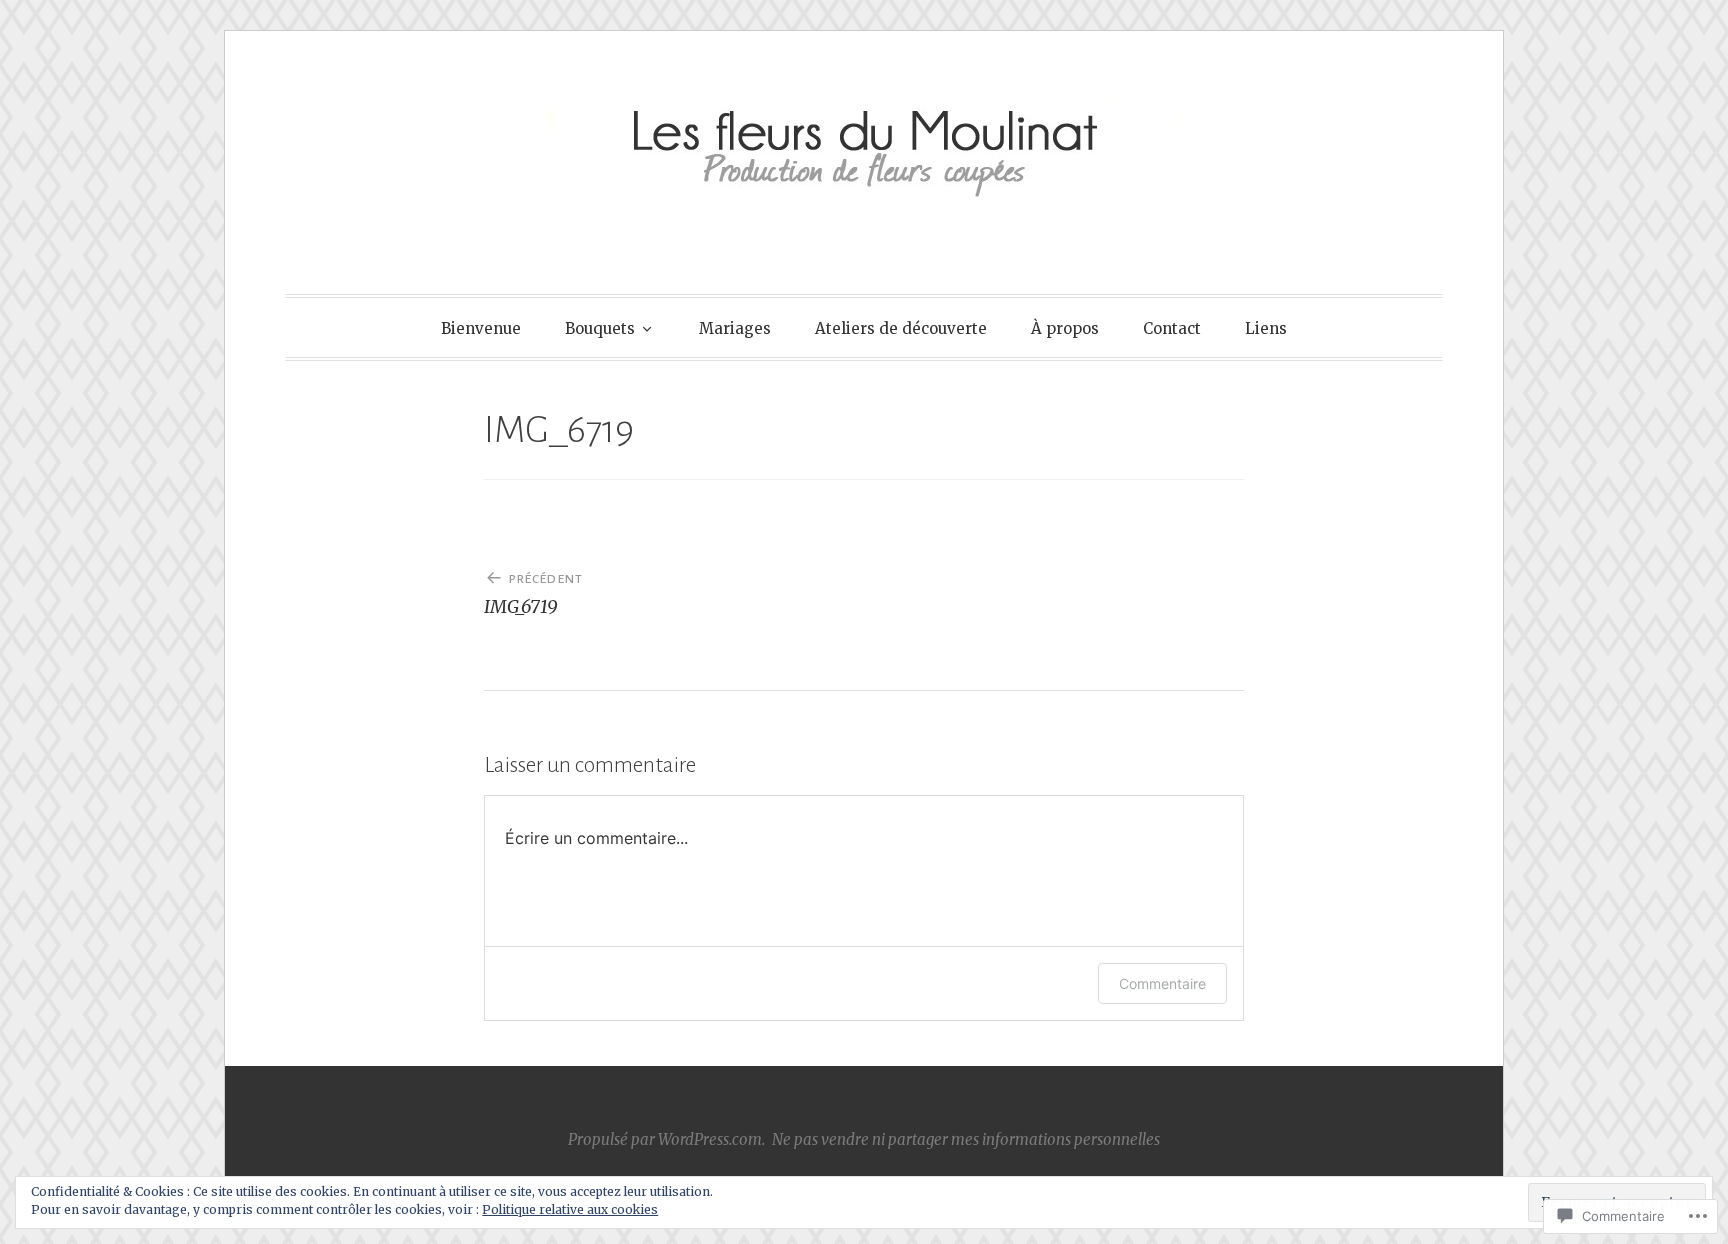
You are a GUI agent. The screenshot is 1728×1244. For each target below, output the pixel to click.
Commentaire (1162, 983)
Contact (1172, 328)
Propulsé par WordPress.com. (666, 1139)
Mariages (735, 328)
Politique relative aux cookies (570, 1209)
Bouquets (600, 328)
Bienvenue (481, 328)
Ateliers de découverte (901, 328)
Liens (1266, 328)
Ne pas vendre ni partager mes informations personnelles (966, 1139)
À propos (1065, 328)
